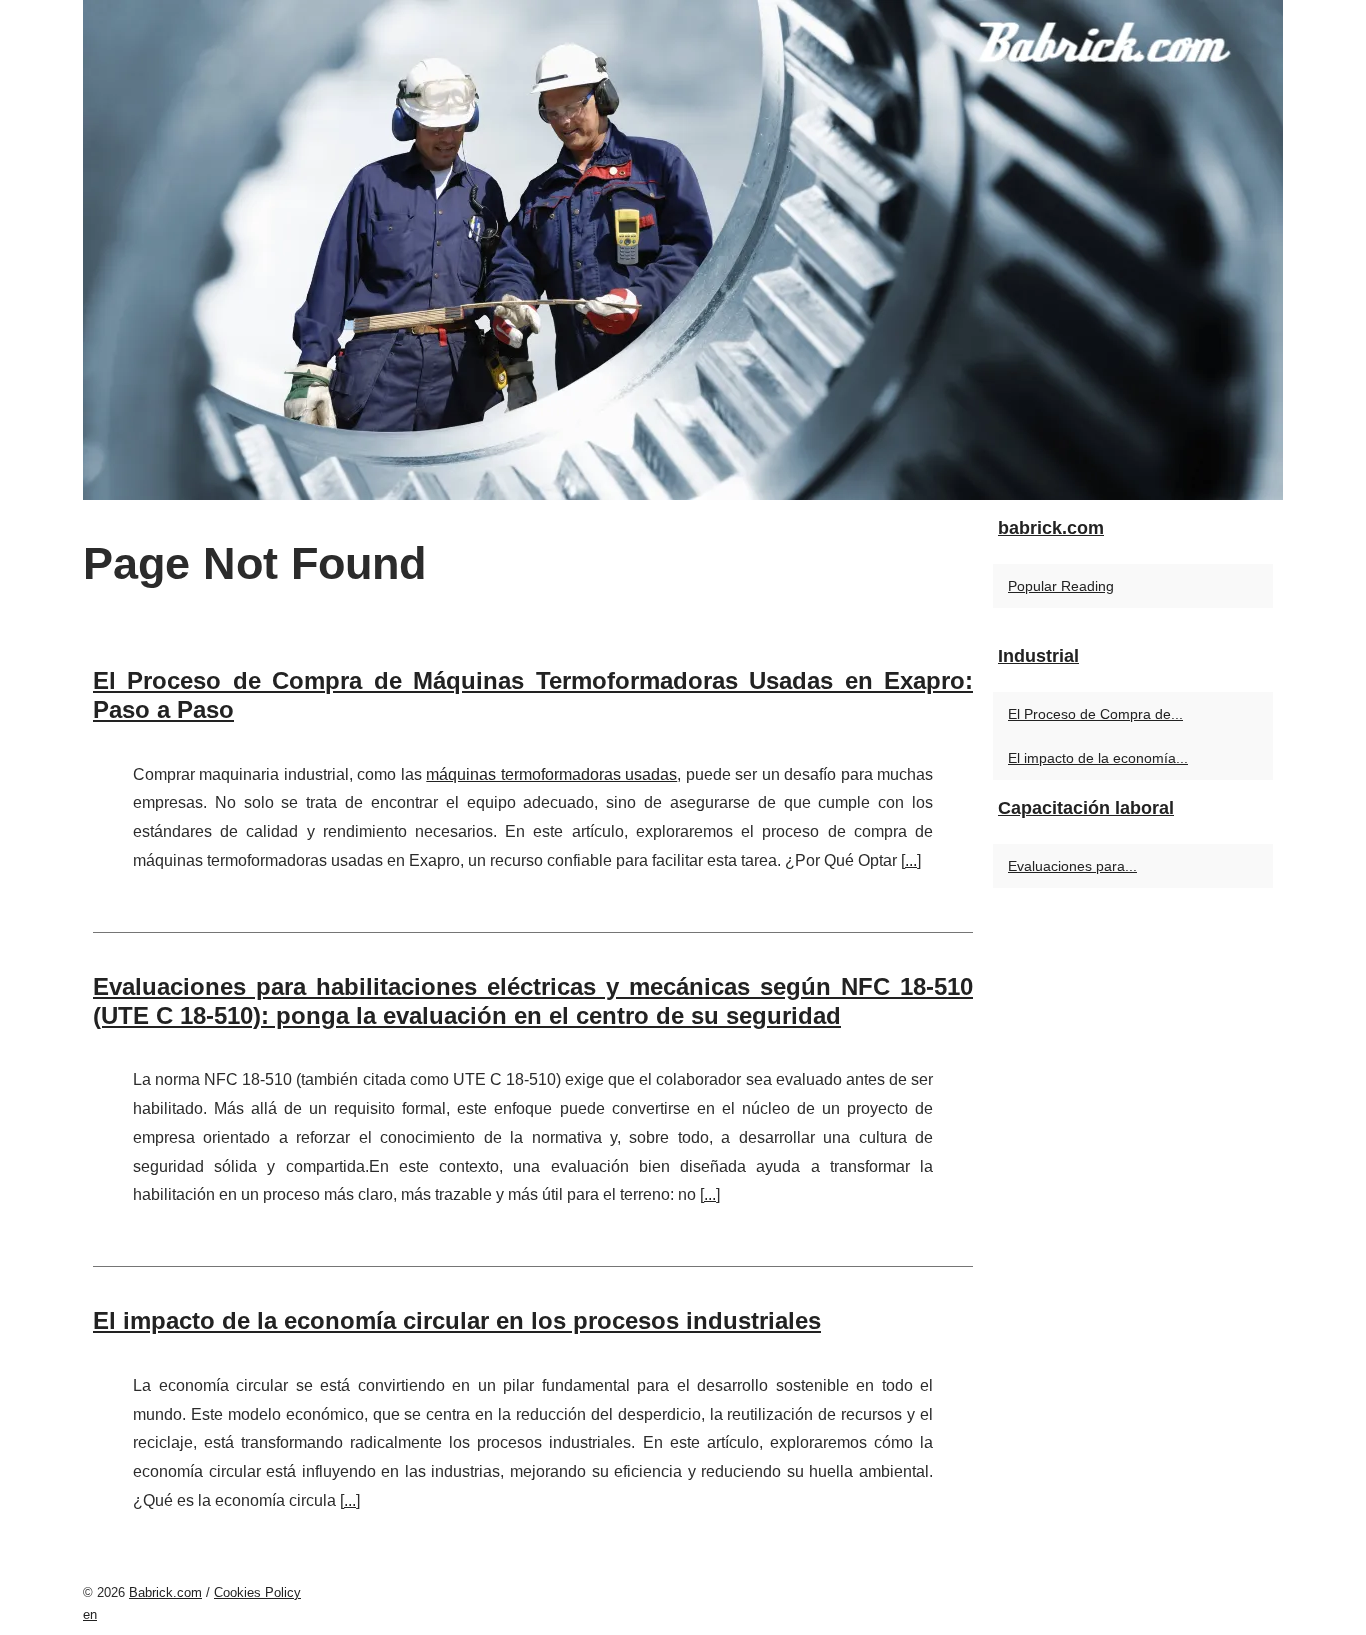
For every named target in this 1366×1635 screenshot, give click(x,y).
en (90, 1614)
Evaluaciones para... (1072, 866)
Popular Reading (1061, 586)
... (911, 860)
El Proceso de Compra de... (1095, 714)
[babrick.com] (683, 250)
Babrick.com (165, 1592)
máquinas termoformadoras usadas (551, 774)
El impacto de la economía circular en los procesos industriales (457, 1320)
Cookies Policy (257, 1592)
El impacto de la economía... (1098, 758)
